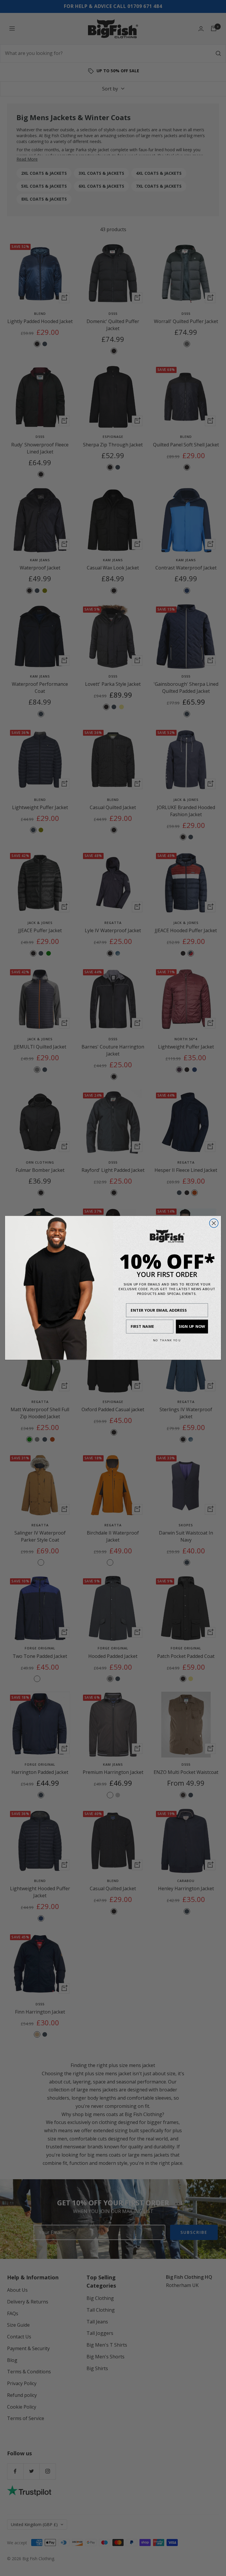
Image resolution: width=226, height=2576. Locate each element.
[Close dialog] (214, 1223)
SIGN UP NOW (192, 1326)
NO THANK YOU (167, 1340)
